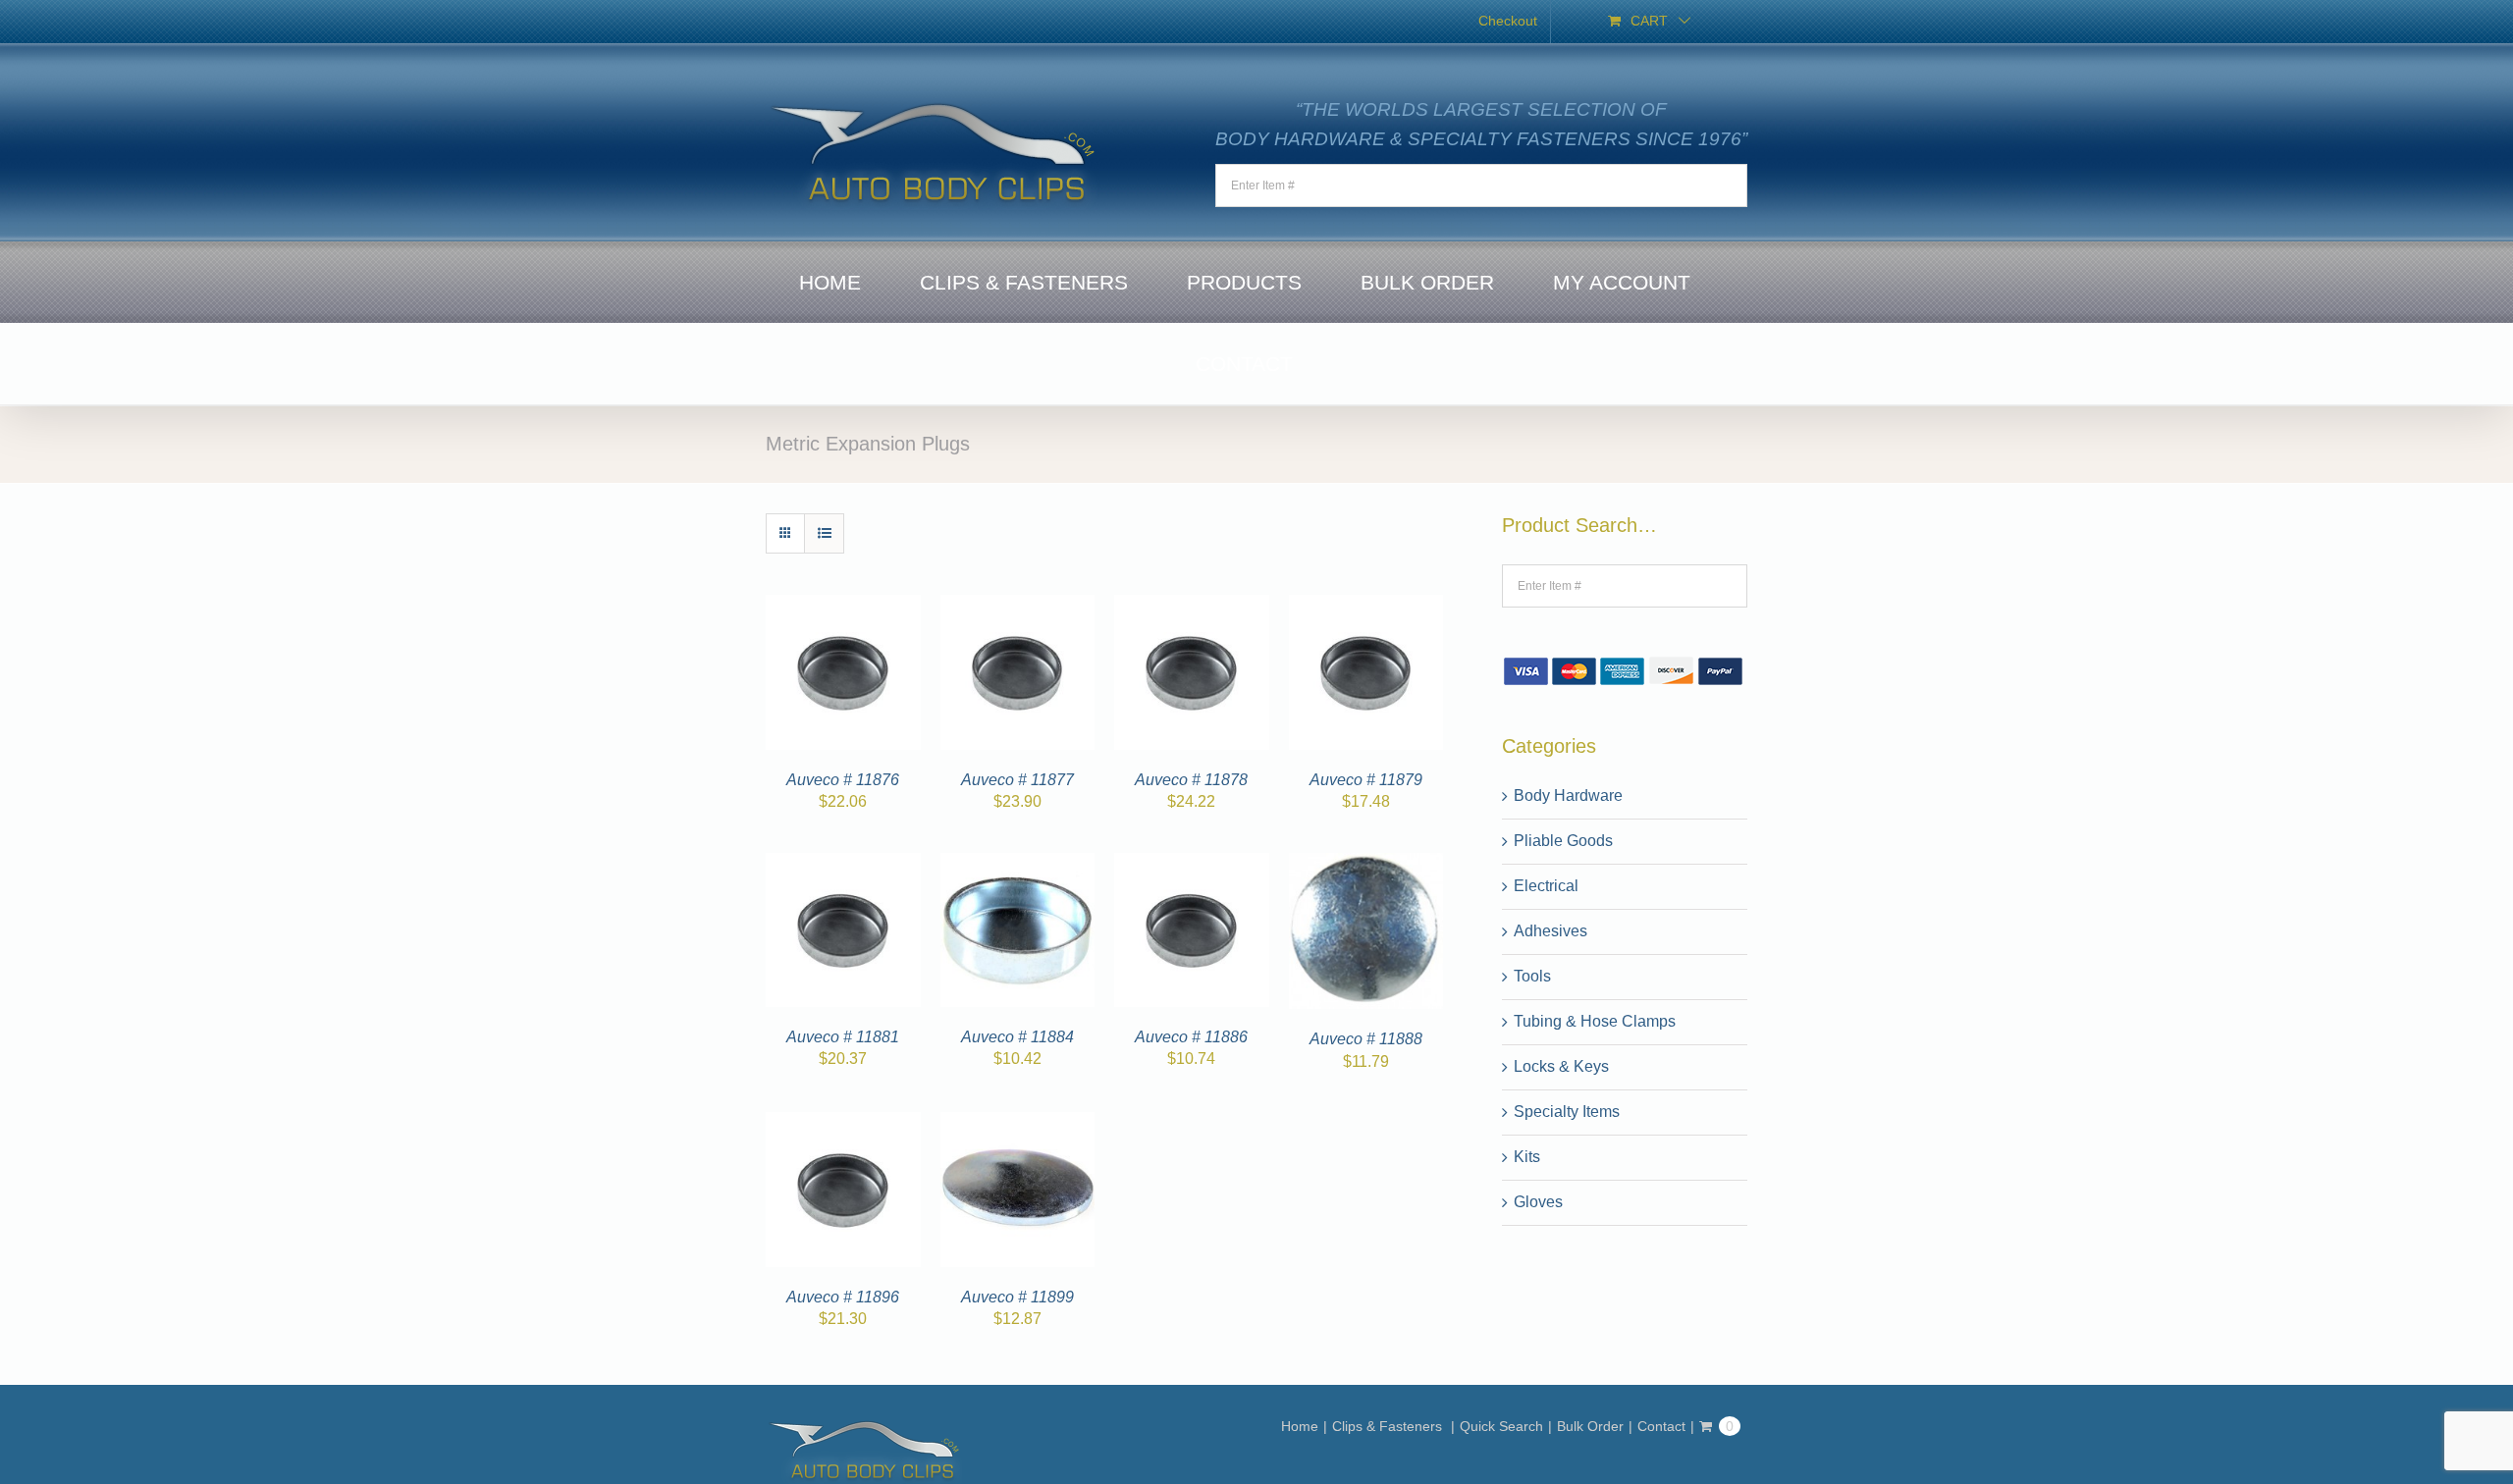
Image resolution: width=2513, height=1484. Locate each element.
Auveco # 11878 (1191, 780)
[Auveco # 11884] (1018, 864)
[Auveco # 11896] (843, 1123)
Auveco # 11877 (1017, 780)
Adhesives (1551, 931)
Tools (1532, 976)
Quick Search (1501, 1426)
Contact (1661, 1426)
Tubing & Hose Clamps (1595, 1021)
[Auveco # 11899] (1018, 1123)
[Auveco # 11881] (843, 864)
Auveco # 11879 (1366, 780)
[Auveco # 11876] (843, 606)
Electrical (1546, 886)
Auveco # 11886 (1191, 1037)
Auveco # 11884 (1017, 1037)
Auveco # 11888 (1366, 1039)
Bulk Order (1590, 1426)
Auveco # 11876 (843, 780)
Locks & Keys (1561, 1066)
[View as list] (824, 533)
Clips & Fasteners (1389, 1426)
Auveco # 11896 (843, 1297)
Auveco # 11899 (1017, 1297)
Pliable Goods (1563, 841)
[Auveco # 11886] (1192, 864)
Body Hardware (1568, 795)
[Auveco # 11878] (1192, 606)
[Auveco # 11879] (1366, 606)
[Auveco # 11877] (1018, 606)
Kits (1527, 1157)
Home (1300, 1426)
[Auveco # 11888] (1366, 864)
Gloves (1538, 1202)
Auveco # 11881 (843, 1037)
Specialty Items (1567, 1112)
